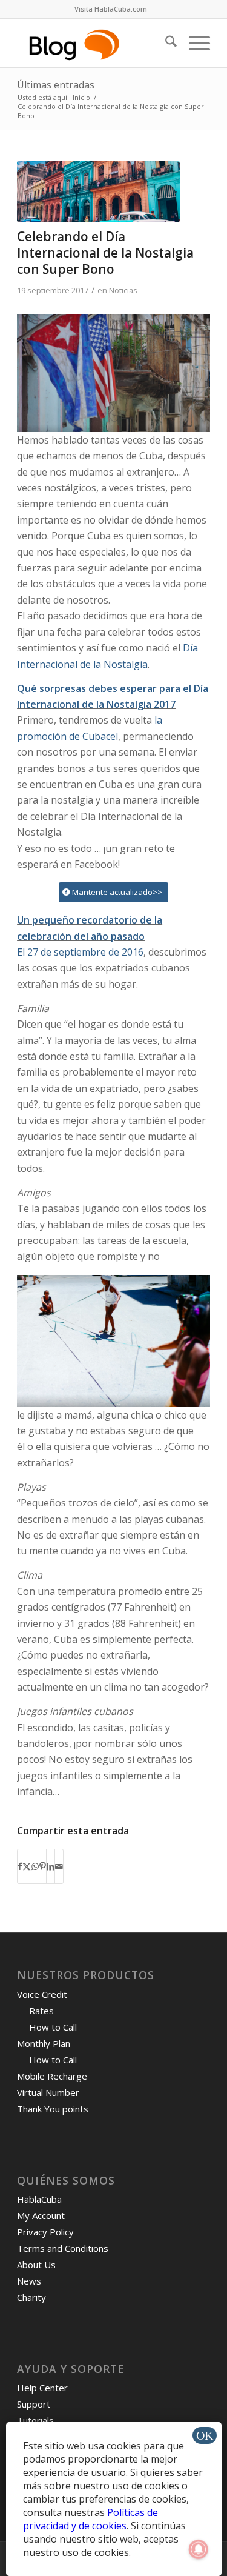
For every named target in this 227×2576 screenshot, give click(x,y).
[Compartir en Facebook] (20, 1866)
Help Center (42, 2388)
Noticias (123, 290)
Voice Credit (42, 1994)
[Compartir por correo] (59, 1866)
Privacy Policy (45, 2232)
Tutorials (35, 2420)
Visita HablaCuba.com (111, 9)
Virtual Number (48, 2092)
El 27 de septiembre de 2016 (80, 952)
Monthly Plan (44, 2043)
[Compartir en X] (27, 1866)
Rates (41, 2011)
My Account (41, 2215)
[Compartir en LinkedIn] (51, 1866)
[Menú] (193, 43)
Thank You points (53, 2109)
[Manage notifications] (199, 2549)
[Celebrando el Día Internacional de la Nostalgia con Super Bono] (98, 191)
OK (205, 2435)
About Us (36, 2265)
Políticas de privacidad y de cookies (90, 2519)
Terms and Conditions (63, 2248)
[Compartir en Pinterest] (43, 1866)
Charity (31, 2297)
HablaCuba (39, 2199)
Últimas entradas (56, 85)
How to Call (53, 2027)
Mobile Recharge (52, 2076)
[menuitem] (111, 9)
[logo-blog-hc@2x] (94, 43)
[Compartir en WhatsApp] (35, 1866)
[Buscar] (165, 43)
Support (34, 2404)
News (29, 2281)
